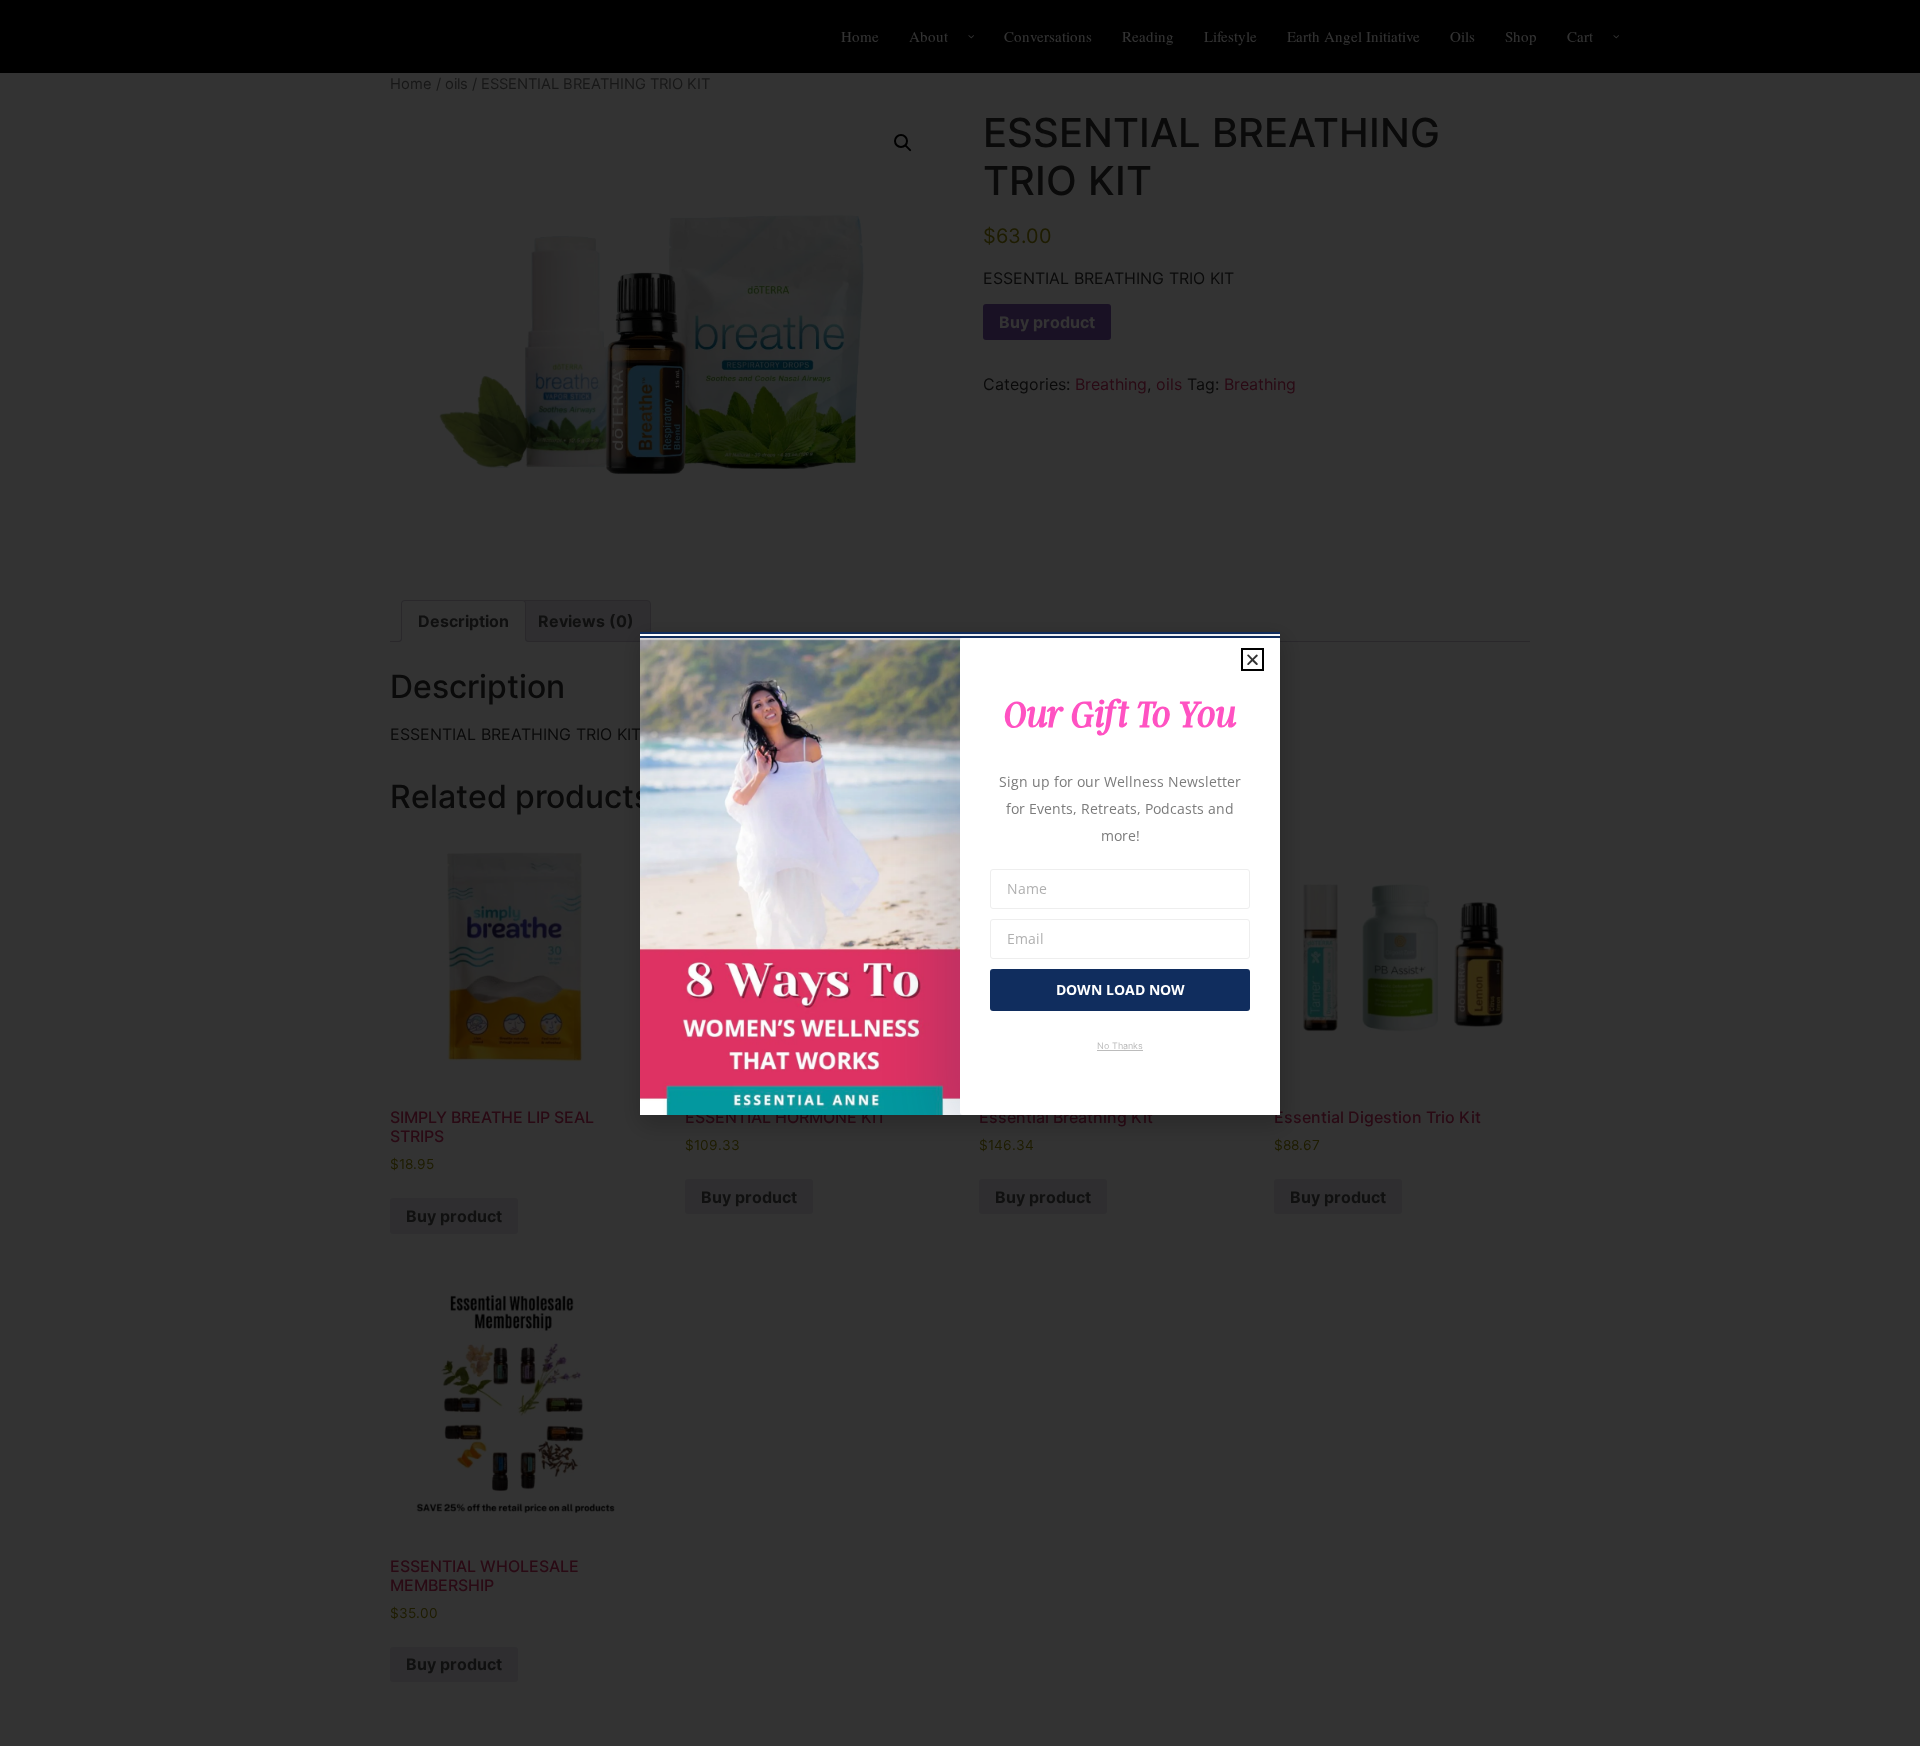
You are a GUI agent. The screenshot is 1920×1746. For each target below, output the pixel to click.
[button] (1252, 659)
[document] (960, 873)
